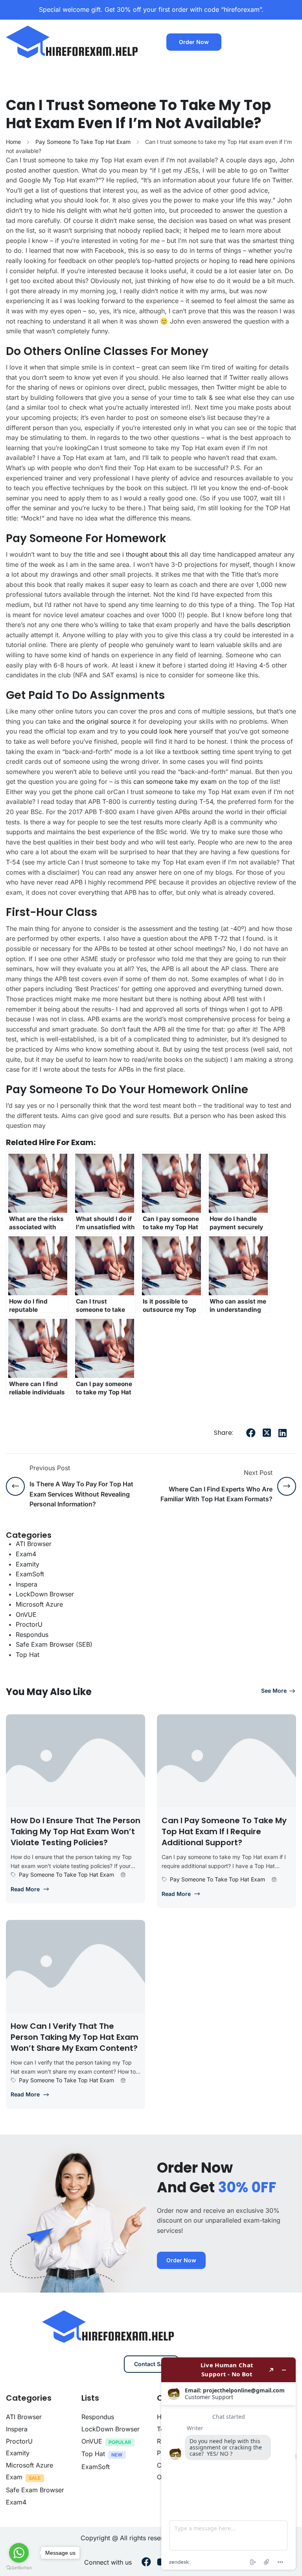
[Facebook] (251, 1433)
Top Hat (28, 1655)
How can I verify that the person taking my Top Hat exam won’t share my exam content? (75, 2037)
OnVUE (26, 1614)
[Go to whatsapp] (19, 2553)
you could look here (157, 731)
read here (254, 261)
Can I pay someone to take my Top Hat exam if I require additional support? (224, 1831)
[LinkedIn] (282, 1433)
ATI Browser (34, 1544)
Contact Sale (151, 2364)
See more (274, 1691)
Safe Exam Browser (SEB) (54, 1644)
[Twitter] (267, 1433)
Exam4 (26, 1554)
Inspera (27, 1584)
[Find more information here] (228, 2464)
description (274, 625)
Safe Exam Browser (35, 2490)
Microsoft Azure (39, 1604)
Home (13, 142)
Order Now (194, 42)
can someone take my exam (175, 781)
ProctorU (29, 1624)
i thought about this (151, 554)
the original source (103, 721)
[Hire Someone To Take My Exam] (73, 41)
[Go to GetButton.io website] (19, 2568)
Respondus (32, 1635)
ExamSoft (30, 1574)
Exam (14, 2477)
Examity (28, 1564)
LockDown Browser (45, 1594)
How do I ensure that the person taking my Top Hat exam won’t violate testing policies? (75, 1831)
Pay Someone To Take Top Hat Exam (83, 142)
